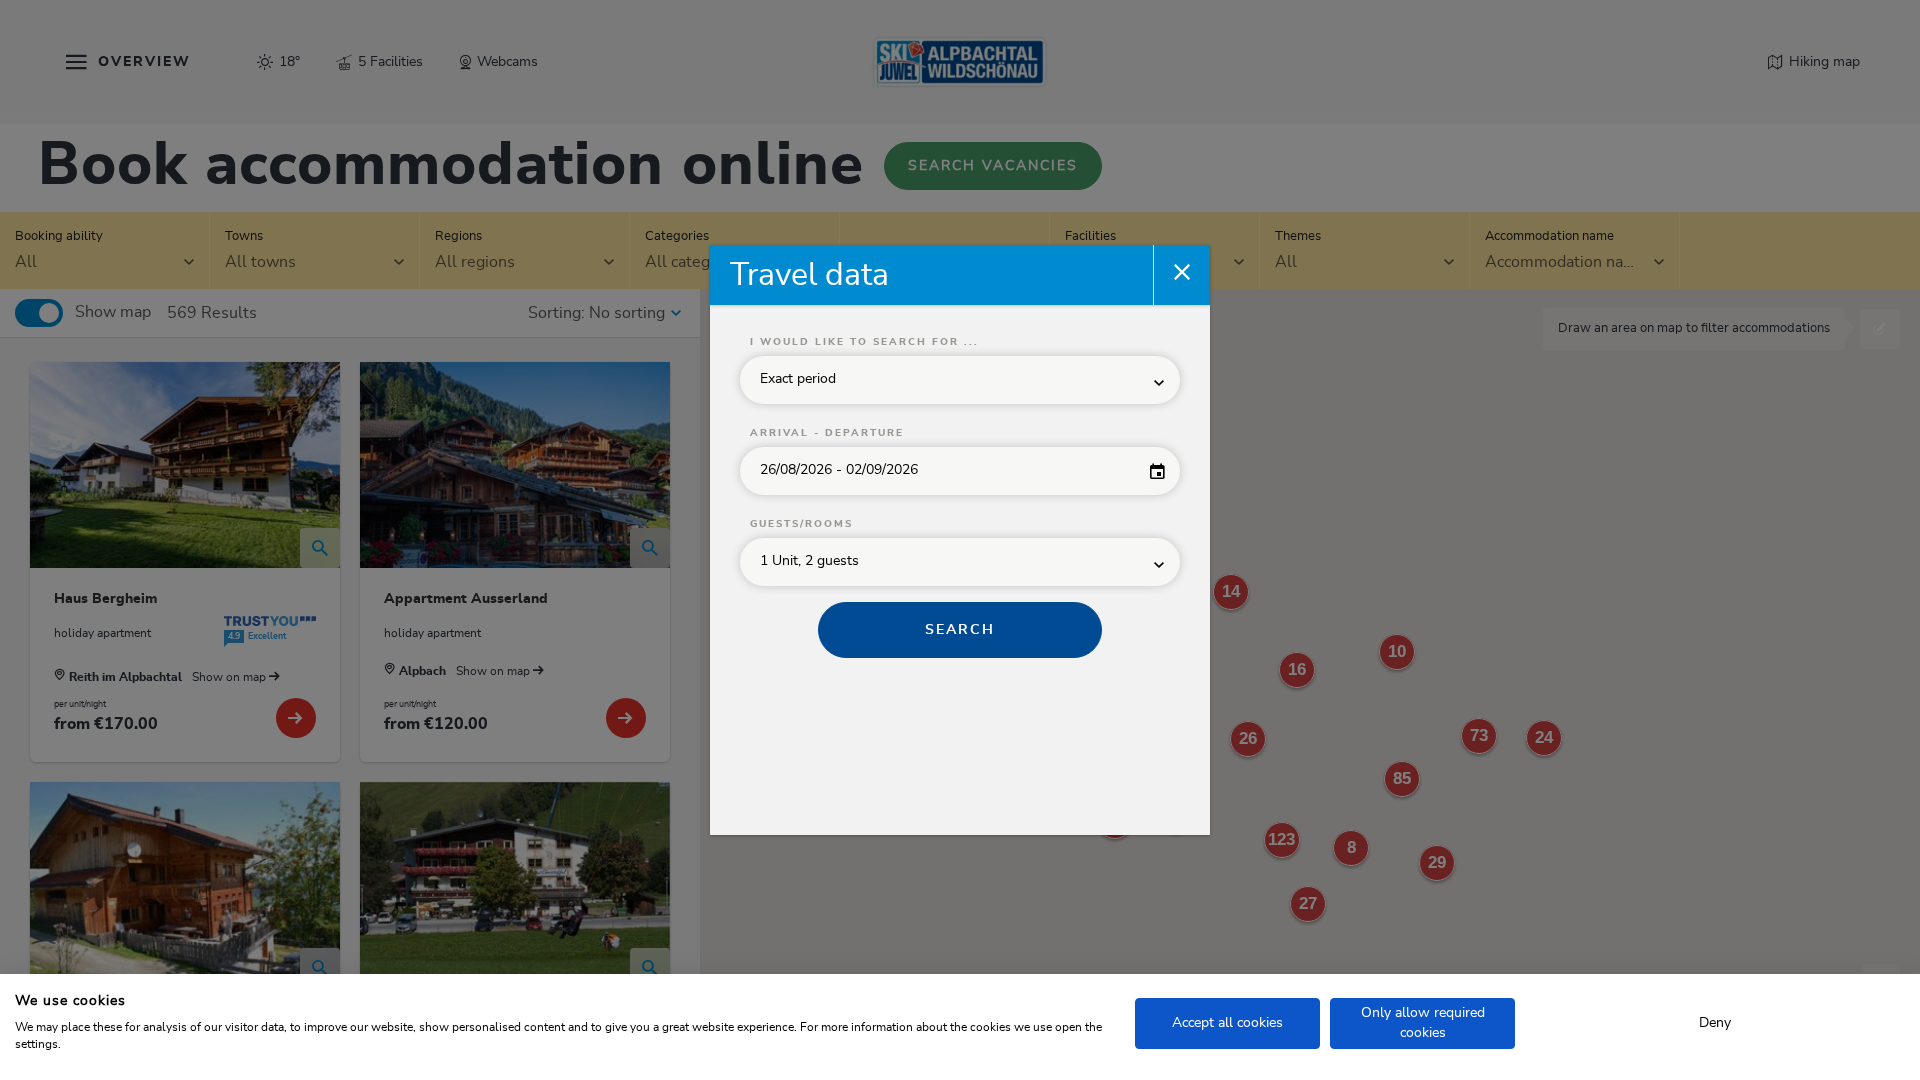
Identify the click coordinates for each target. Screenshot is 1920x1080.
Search (960, 630)
